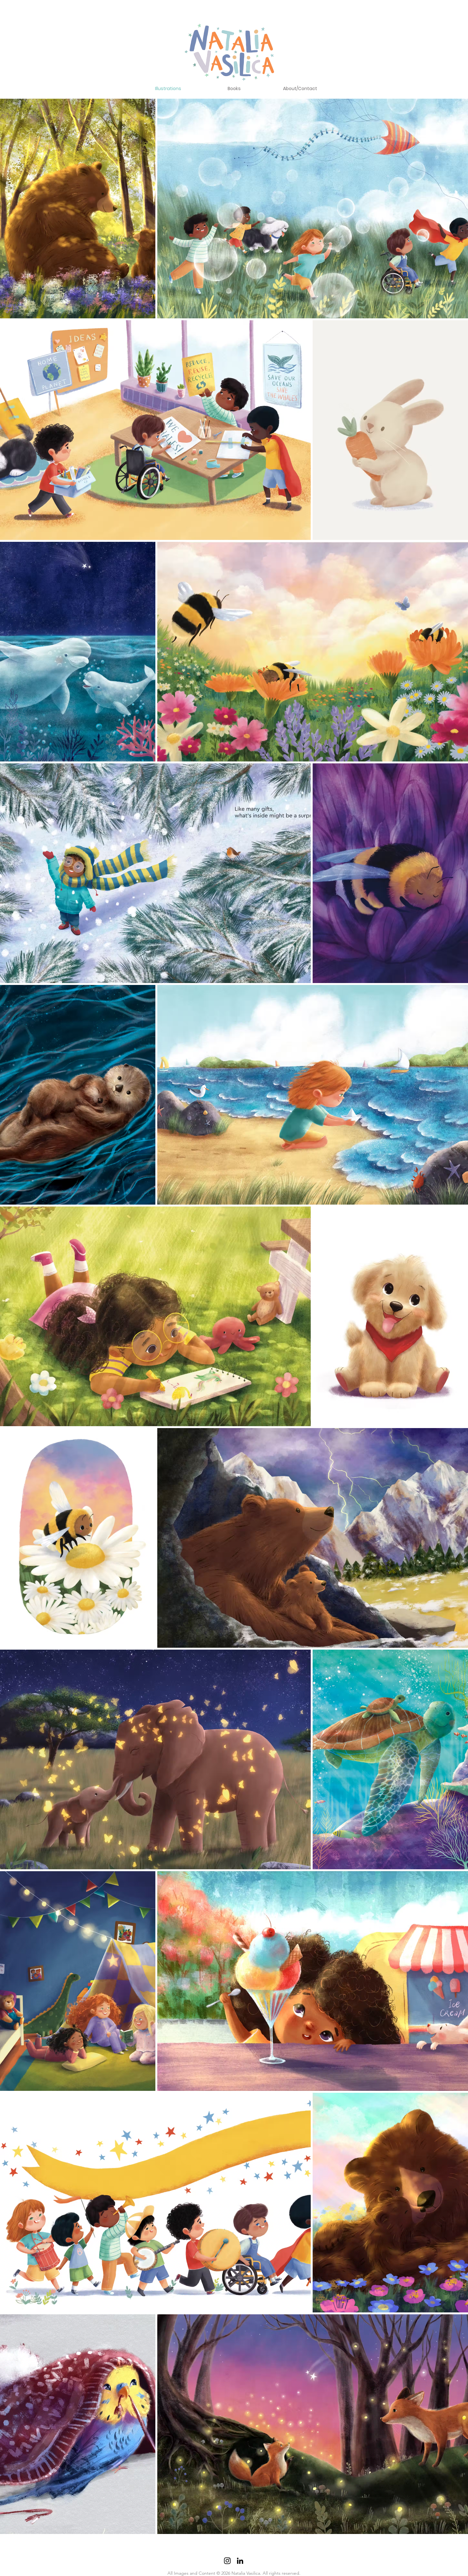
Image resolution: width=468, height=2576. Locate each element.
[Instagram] (227, 2561)
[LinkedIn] (240, 2561)
